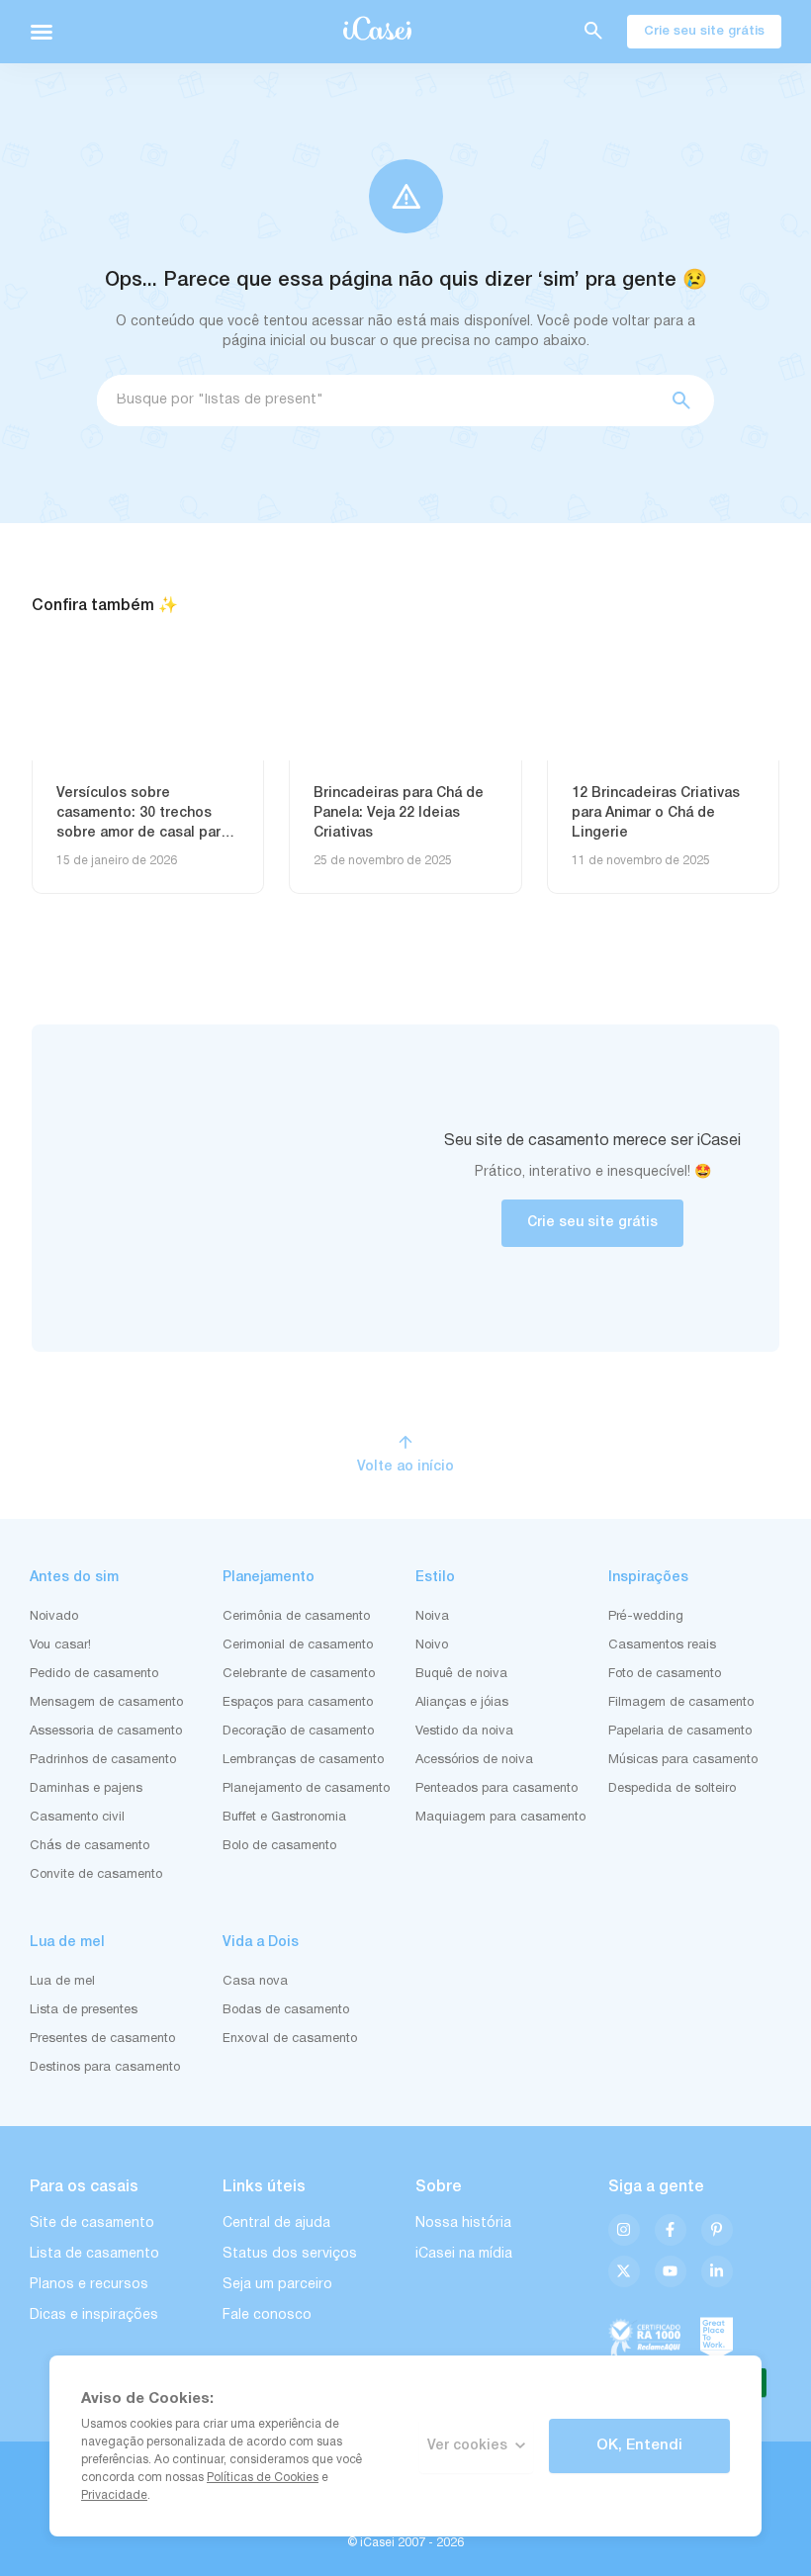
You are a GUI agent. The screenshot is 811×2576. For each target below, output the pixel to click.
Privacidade (114, 2495)
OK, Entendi (639, 2445)
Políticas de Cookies (263, 2478)
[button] (42, 32)
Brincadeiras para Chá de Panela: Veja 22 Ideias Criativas (399, 813)
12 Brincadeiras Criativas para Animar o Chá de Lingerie (656, 813)
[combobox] (377, 400)
